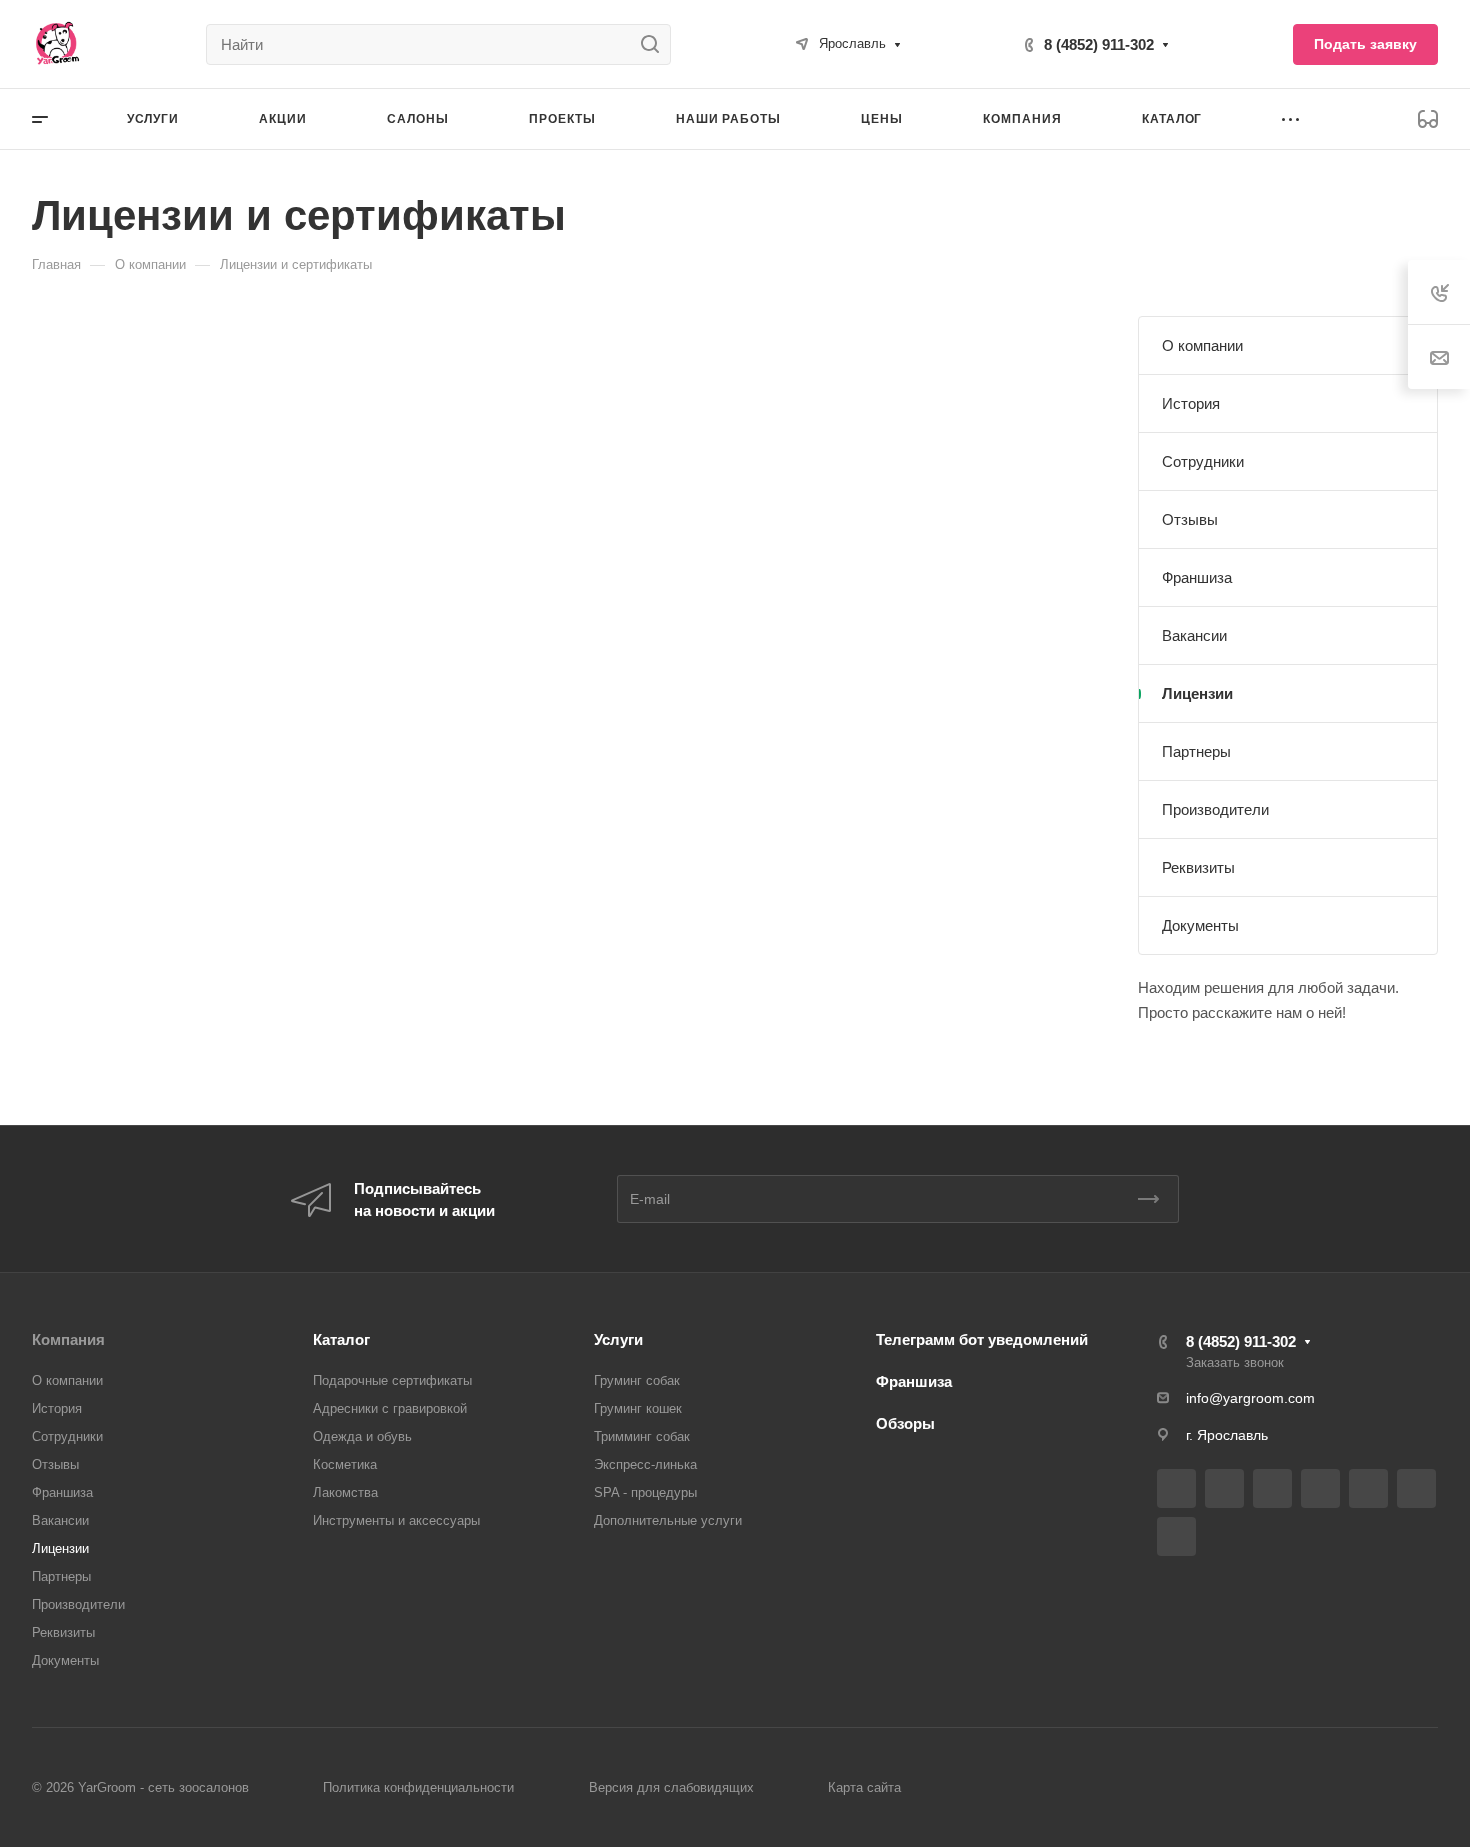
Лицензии (1197, 693)
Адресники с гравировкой (390, 1408)
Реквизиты (1198, 867)
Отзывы (1190, 519)
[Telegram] (1320, 1488)
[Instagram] (1272, 1488)
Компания (68, 1339)
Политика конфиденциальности (418, 1787)
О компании (1202, 345)
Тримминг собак (642, 1436)
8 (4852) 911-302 (1099, 44)
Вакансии (1194, 635)
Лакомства (345, 1492)
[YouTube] (1368, 1488)
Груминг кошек (638, 1408)
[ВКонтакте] (1176, 1488)
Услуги (618, 1339)
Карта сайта (864, 1787)
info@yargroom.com (1250, 1398)
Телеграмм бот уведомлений (982, 1339)
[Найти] (655, 44)
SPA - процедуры (645, 1492)
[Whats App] (1176, 1536)
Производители (1215, 809)
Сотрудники (1203, 461)
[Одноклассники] (1416, 1488)
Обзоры (905, 1423)
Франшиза (1197, 577)
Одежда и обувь (362, 1436)
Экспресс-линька (645, 1464)
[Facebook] (1224, 1488)
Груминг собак (637, 1380)
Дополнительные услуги (668, 1520)
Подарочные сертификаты (392, 1380)
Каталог (341, 1339)
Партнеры (1196, 751)
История (1191, 403)
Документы (1200, 925)
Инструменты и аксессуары (396, 1520)
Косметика (345, 1464)
